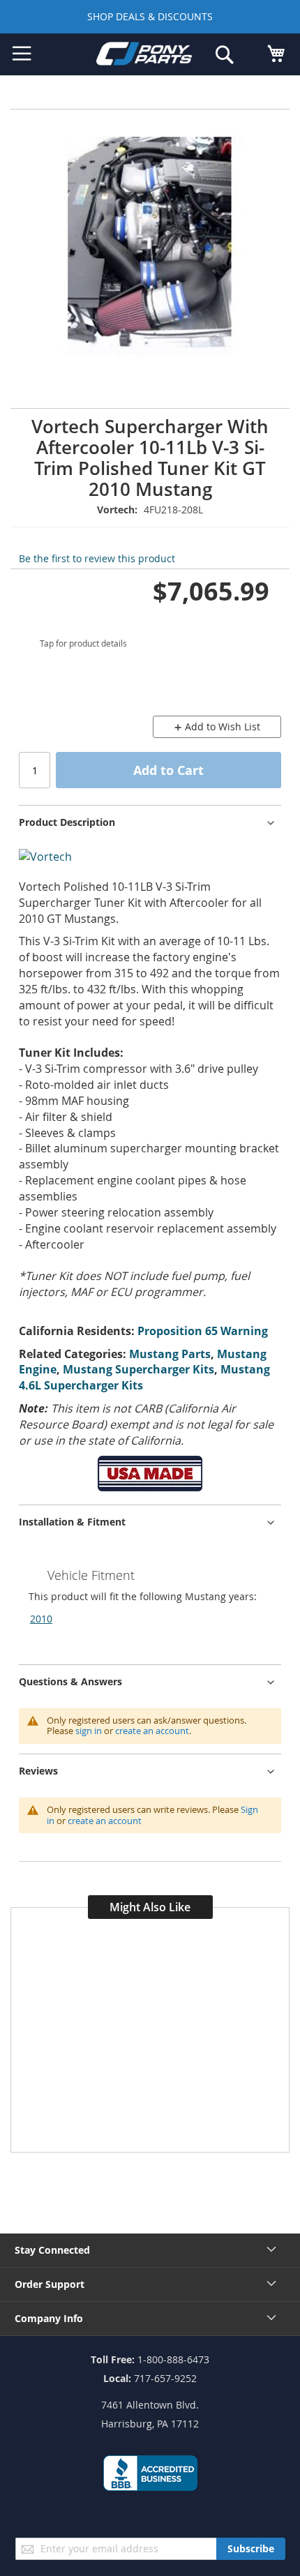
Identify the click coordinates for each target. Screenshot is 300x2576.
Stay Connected (52, 2250)
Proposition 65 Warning (203, 1331)
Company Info (49, 2318)
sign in (89, 1731)
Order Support (50, 2284)
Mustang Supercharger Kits (138, 1369)
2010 (41, 1619)
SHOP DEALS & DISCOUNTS (150, 16)
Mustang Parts (170, 1354)
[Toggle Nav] (22, 54)
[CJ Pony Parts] (144, 56)
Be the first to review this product (97, 558)
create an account (152, 1731)
